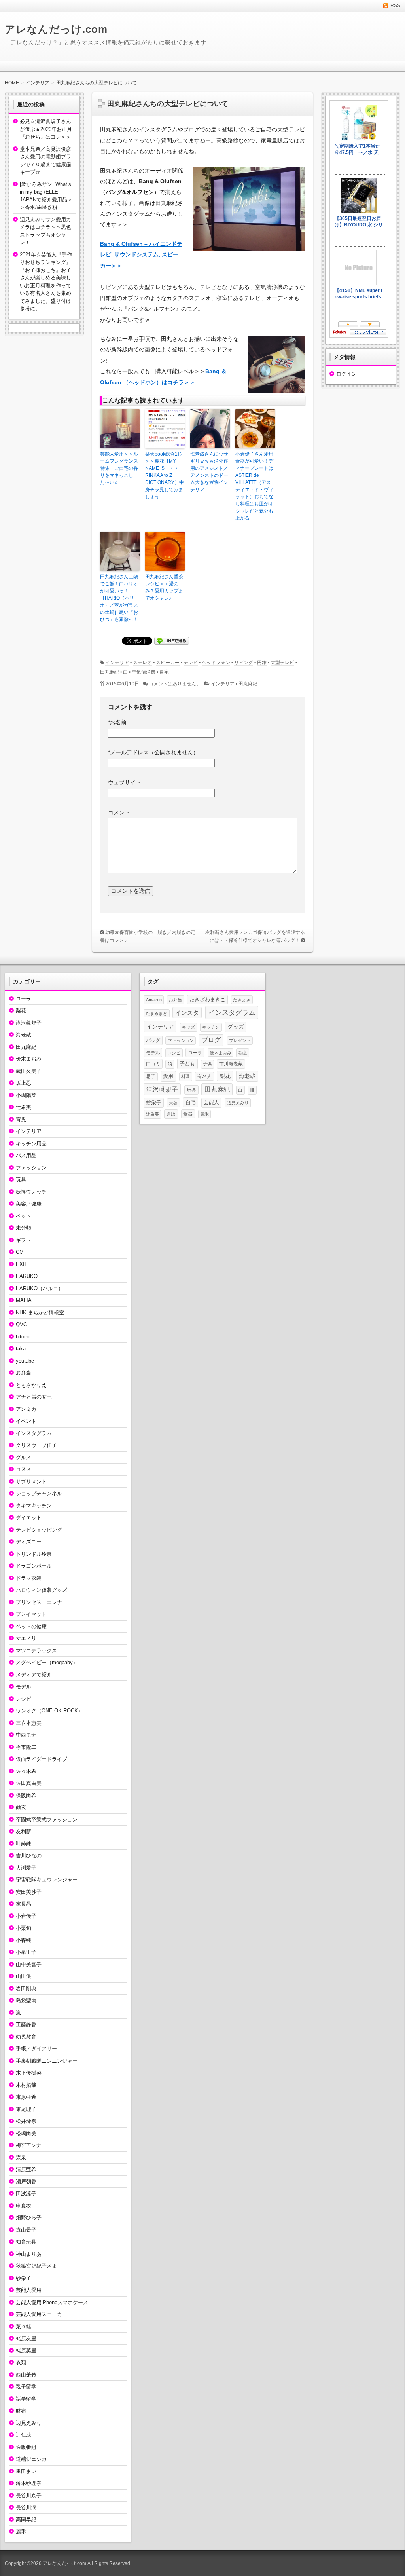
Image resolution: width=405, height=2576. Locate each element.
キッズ (188, 1027)
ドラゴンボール (34, 1566)
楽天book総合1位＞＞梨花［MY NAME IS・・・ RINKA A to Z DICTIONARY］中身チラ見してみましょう (165, 475)
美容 (173, 1103)
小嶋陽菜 (26, 1095)
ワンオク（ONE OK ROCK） (49, 1711)
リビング (244, 663)
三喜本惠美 (29, 1723)
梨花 (21, 1011)
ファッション (31, 1168)
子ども (187, 1064)
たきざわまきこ (207, 1000)
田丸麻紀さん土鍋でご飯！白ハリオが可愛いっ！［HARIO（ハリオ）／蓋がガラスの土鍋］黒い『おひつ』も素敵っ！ (119, 598)
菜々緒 (24, 2326)
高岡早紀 (26, 2520)
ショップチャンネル (39, 1493)
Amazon (154, 1000)
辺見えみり (29, 2423)
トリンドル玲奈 (34, 1554)
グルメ (24, 1457)
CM (20, 1252)
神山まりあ (29, 2254)
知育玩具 (26, 2242)
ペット (24, 1216)
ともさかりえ (31, 1385)
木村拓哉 (26, 2085)
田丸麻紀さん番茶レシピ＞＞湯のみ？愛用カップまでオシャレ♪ (164, 587)
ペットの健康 (31, 1626)
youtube (25, 1361)
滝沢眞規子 (29, 1023)
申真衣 (24, 2206)
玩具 (21, 1180)
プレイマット (31, 1614)
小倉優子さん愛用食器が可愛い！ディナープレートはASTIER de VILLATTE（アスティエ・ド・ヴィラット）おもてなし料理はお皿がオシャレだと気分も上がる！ (254, 486)
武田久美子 (29, 1071)
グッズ (236, 1027)
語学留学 (26, 2399)
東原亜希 (26, 2097)
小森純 (24, 1940)
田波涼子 (26, 2193)
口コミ (153, 1064)
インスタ (187, 1013)
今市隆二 (26, 1747)
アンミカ (26, 1409)
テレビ (191, 663)
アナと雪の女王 (34, 1397)
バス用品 (26, 1155)
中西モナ (26, 1735)
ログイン (346, 374)
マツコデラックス (36, 1651)
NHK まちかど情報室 (40, 1313)
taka (21, 1349)
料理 (185, 1076)
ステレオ (142, 663)
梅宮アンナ (29, 2145)
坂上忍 (24, 1083)
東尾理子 (26, 2109)
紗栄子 (24, 2278)
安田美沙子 (29, 1892)
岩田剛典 (26, 1988)
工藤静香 (26, 2025)
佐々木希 (26, 1771)
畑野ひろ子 (29, 2218)
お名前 (117, 722)
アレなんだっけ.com (56, 29)
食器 (188, 1114)
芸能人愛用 (29, 2290)
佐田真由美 (29, 1783)
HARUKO (27, 1276)
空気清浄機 (144, 672)
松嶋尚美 (26, 2133)
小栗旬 (24, 1928)
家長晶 (24, 1904)
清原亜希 (26, 2169)
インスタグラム (34, 1433)
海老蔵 (24, 1035)
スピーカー (168, 663)
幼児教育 (26, 2037)
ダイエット (29, 1518)
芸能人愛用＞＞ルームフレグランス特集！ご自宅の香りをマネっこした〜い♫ (119, 468)
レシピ (24, 1699)
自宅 (164, 672)
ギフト (24, 1240)
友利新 (24, 1831)
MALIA (24, 1300)
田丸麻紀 (110, 672)
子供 (207, 1064)
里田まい (26, 2471)
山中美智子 (29, 1964)
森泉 (21, 2157)
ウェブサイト (125, 782)
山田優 (24, 1976)
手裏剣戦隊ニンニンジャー (47, 2061)
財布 (21, 2411)
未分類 (24, 1228)
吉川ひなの (29, 1856)
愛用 (168, 1076)
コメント (119, 812)
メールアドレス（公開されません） (153, 752)
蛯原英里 (26, 2351)
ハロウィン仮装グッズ (42, 1590)
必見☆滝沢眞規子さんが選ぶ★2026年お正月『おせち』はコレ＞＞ (46, 129)
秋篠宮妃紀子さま (36, 2266)
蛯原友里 (26, 2338)
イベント (26, 1421)
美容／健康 (29, 1204)
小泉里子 (26, 1952)
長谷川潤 (26, 2507)
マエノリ (26, 1638)
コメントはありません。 (175, 684)
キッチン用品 (31, 1144)
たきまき (242, 1000)
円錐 (262, 663)
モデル (24, 1687)
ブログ (211, 1040)
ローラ (24, 999)
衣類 (21, 2362)
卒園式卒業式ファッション (47, 1820)
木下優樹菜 (29, 2073)
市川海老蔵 (231, 1064)
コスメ (24, 1469)
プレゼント (240, 1040)
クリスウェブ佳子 (36, 1445)
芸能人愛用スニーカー (42, 2314)
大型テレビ (282, 663)
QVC (21, 1324)
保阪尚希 (26, 1795)
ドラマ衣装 (29, 1578)
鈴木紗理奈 (29, 2483)
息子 (151, 1076)
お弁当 (24, 1373)
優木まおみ (29, 1059)
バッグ (153, 1040)
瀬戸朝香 (26, 2182)
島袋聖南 (26, 2000)
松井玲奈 (26, 2121)
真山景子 (26, 2230)
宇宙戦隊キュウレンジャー (47, 1880)
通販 (171, 1114)
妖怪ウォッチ (31, 1192)
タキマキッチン (34, 1506)
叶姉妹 (24, 1844)
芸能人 (211, 1102)
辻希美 (24, 1107)
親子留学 (26, 2387)
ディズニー (29, 1542)
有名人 (204, 1076)
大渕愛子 (26, 1868)
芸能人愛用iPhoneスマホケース (52, 2302)
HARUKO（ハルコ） (40, 1288)
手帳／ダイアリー (36, 2049)
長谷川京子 (29, 2495)
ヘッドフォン (216, 663)
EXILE (23, 1264)
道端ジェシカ (31, 2459)
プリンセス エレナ (39, 1602)
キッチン (211, 1027)
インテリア (117, 663)
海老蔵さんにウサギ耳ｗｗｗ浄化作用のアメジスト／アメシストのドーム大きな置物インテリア (209, 472)
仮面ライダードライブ (42, 1759)
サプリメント (31, 1482)
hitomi (23, 1337)
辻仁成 (24, 2435)
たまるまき (156, 1013)
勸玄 (21, 1807)
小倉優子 (26, 1916)
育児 (21, 1119)
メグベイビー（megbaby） (47, 1662)
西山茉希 (26, 2375)
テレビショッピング (39, 1530)
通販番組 (26, 2447)
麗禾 (21, 2531)
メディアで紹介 (34, 1675)
